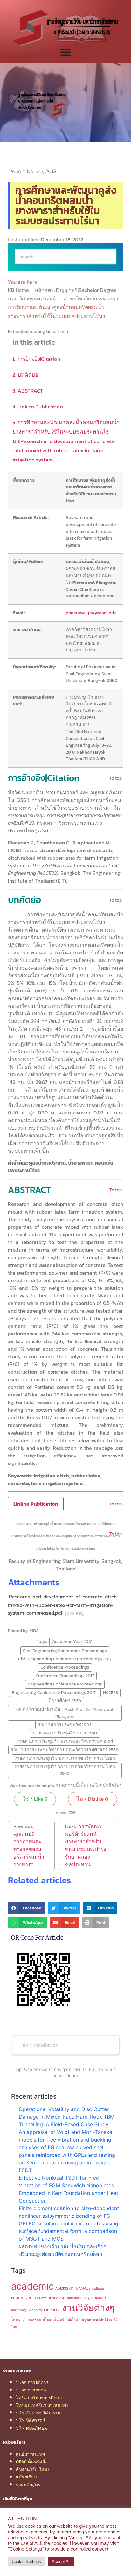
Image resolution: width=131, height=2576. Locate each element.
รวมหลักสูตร (28, 2485)
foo (35, 2298)
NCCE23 (110, 1692)
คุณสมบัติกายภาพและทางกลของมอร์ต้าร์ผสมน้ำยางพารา (29, 1849)
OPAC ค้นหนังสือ (32, 2462)
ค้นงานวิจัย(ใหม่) (32, 2469)
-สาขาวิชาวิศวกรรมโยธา (90, 299)
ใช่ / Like (35, 1799)
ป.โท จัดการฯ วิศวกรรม (38, 2413)
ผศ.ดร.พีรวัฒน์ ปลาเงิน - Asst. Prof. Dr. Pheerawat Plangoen (65, 1713)
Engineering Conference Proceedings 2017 (54, 1692)
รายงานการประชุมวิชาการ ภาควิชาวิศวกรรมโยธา (65, 1758)
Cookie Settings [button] (26, 2562)
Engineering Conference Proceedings (65, 1684)
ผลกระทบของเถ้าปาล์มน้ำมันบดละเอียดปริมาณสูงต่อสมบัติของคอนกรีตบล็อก (63, 2250)
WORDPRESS (50, 2310)
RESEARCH (57, 2298)
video (33, 2310)
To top (116, 778)
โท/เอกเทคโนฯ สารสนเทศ (42, 2405)
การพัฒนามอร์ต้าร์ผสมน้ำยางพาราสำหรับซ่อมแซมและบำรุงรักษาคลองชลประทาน (86, 1845)
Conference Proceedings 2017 (65, 1676)
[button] (26, 1908)
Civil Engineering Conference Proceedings (65, 1651)
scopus (73, 2298)
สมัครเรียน (26, 2477)
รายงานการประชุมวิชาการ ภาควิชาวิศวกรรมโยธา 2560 (65, 1770)
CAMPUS (83, 2288)
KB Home (19, 290)
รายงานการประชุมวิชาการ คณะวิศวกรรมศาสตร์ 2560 (65, 1750)
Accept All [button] (61, 2562)
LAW (43, 2298)
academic (32, 2286)
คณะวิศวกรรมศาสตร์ (32, 299)
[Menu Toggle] (65, 52)
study (85, 2298)
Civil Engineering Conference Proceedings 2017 (65, 1659)
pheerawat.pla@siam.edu (91, 613)
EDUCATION (21, 2298)
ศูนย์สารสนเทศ (31, 2454)
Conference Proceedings (65, 1667)
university (19, 2310)
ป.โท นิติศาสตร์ (31, 2420)
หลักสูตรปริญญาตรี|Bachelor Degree (76, 290)
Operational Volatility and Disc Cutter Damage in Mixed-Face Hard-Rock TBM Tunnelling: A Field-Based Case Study (67, 2117)
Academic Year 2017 (72, 1641)
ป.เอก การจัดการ (32, 2382)
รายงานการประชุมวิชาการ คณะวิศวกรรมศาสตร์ (65, 1741)
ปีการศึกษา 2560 (65, 1701)
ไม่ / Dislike (93, 1799)
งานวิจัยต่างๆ (88, 2308)
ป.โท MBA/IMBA (32, 2428)
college (98, 2288)
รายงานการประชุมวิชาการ (65, 1725)
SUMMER (99, 2298)
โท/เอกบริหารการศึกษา (39, 2398)
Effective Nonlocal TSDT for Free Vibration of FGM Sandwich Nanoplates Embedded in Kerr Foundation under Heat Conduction (69, 2189)
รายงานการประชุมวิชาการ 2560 (65, 1733)
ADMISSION (65, 2288)
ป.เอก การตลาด (31, 2390)
